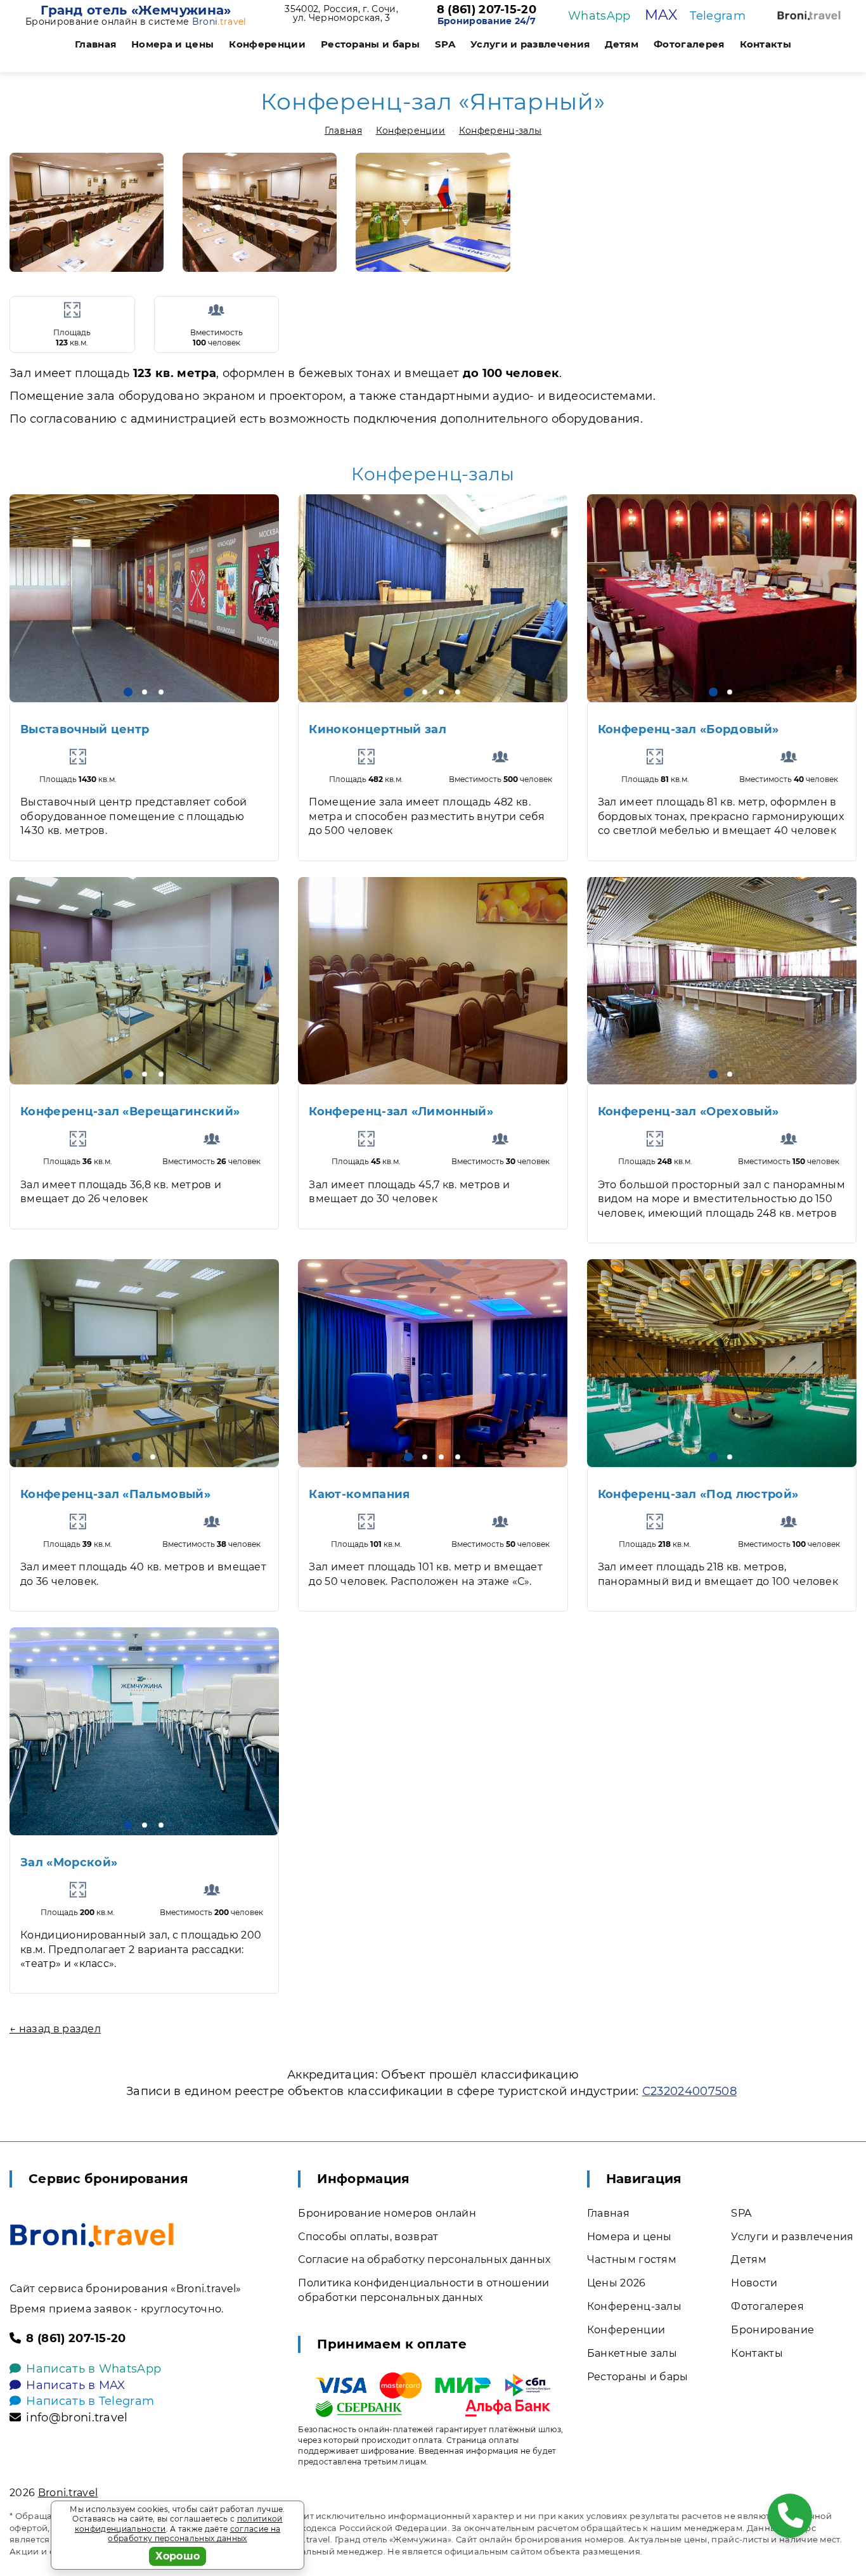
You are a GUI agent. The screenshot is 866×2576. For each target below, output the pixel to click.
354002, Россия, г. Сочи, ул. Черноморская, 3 (341, 13)
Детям (622, 44)
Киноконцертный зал (378, 729)
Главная (95, 44)
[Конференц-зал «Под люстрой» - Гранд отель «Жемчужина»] (722, 1363)
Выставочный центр (85, 729)
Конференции (267, 44)
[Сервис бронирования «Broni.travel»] (809, 16)
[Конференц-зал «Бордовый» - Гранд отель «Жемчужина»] (722, 598)
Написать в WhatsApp (94, 2369)
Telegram (718, 16)
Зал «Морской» (69, 1862)
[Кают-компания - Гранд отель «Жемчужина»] (433, 1363)
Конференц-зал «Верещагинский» (130, 1112)
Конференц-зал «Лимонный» (401, 1112)
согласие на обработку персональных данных (194, 2534)
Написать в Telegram (90, 2401)
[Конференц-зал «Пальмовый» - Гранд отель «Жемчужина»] (144, 1363)
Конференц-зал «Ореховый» (688, 1112)
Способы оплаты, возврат (368, 2237)
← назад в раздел (55, 2029)
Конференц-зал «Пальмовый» (115, 1494)
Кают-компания (359, 1494)
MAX (661, 15)
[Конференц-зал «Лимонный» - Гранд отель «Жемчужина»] (433, 981)
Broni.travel (68, 2493)
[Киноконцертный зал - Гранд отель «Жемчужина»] (433, 598)
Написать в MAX (75, 2385)
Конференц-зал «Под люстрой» (698, 1494)
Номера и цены (172, 44)
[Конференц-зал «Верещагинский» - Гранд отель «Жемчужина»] (144, 981)
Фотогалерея (689, 44)
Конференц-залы (500, 131)
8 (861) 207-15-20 (487, 10)
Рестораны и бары (370, 44)
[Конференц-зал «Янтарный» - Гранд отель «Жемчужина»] (87, 212)
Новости (754, 2283)
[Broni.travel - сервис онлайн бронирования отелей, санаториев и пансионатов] (92, 2235)
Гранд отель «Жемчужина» (136, 10)
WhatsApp (599, 16)
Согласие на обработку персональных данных (424, 2259)
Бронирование (772, 2330)
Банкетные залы (632, 2353)
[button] (128, 692)
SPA (445, 44)
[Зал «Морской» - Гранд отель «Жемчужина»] (144, 1731)
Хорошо (178, 2556)
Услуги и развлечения (530, 44)
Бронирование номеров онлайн (387, 2213)
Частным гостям (632, 2259)
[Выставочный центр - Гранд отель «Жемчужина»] (144, 598)
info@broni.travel (77, 2418)
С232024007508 (689, 2091)
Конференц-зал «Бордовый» (688, 729)
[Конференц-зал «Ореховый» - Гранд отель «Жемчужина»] (722, 981)
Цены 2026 (617, 2283)
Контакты (766, 44)
